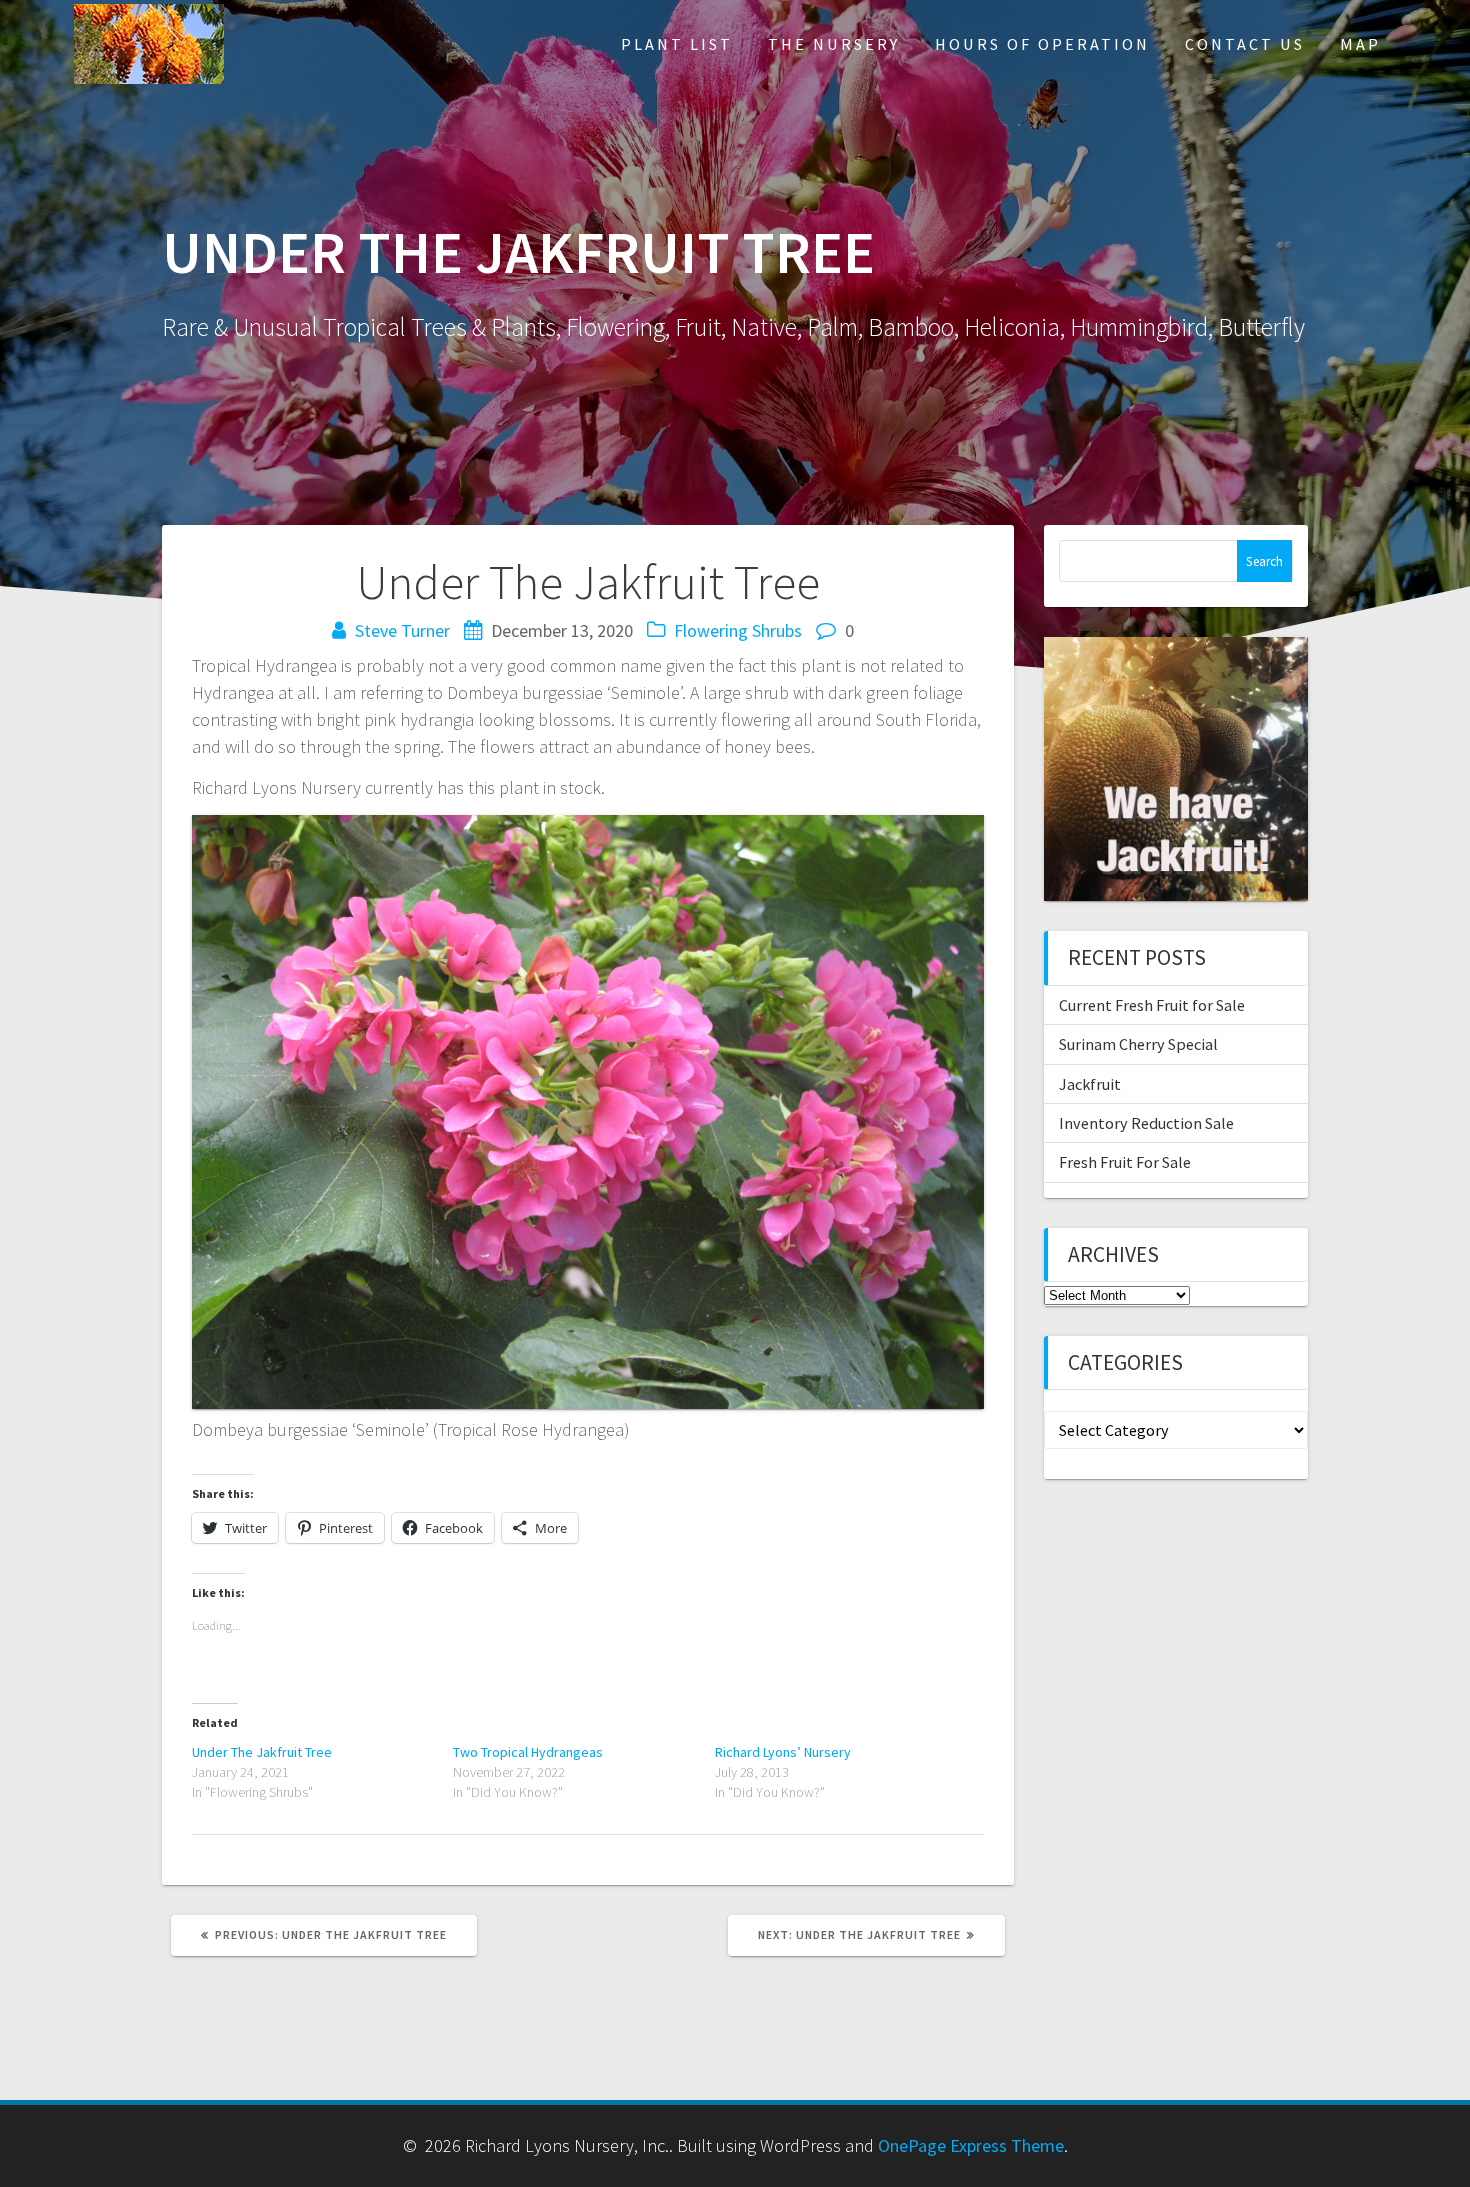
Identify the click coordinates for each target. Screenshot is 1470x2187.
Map (1360, 44)
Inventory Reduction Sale (1146, 1123)
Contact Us (1245, 44)
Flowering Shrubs (738, 630)
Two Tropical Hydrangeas (528, 1752)
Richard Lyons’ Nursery (783, 1752)
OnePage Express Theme (971, 2145)
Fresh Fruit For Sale (1125, 1162)
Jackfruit (1090, 1084)
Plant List (677, 44)
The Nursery (834, 44)
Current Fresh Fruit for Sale (1152, 1005)
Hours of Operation (1042, 44)
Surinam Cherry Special (1138, 1044)
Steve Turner (402, 630)
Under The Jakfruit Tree (262, 1752)
